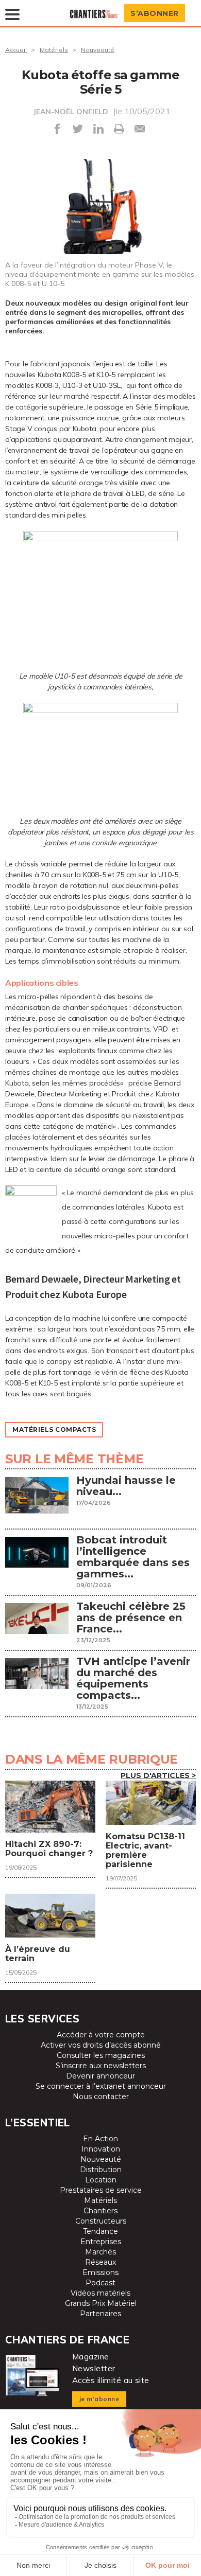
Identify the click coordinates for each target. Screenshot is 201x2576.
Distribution (101, 2170)
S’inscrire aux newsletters (101, 2066)
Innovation (101, 2149)
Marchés (100, 2252)
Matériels (54, 50)
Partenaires (100, 2314)
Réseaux (100, 2262)
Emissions (100, 2272)
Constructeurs (101, 2221)
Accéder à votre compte (101, 2035)
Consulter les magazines (101, 2055)
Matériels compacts (54, 1429)
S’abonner (155, 13)
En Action (100, 2139)
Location (101, 2180)
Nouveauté (98, 50)
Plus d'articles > (158, 1775)
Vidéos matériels (100, 2293)
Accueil (16, 50)
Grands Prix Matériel (101, 2303)
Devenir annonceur (100, 2076)
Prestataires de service (101, 2190)
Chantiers (100, 2211)
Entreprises (101, 2242)
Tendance (100, 2231)
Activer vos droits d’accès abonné (101, 2045)
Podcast (100, 2283)
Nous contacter (101, 2097)
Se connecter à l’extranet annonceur (101, 2086)
